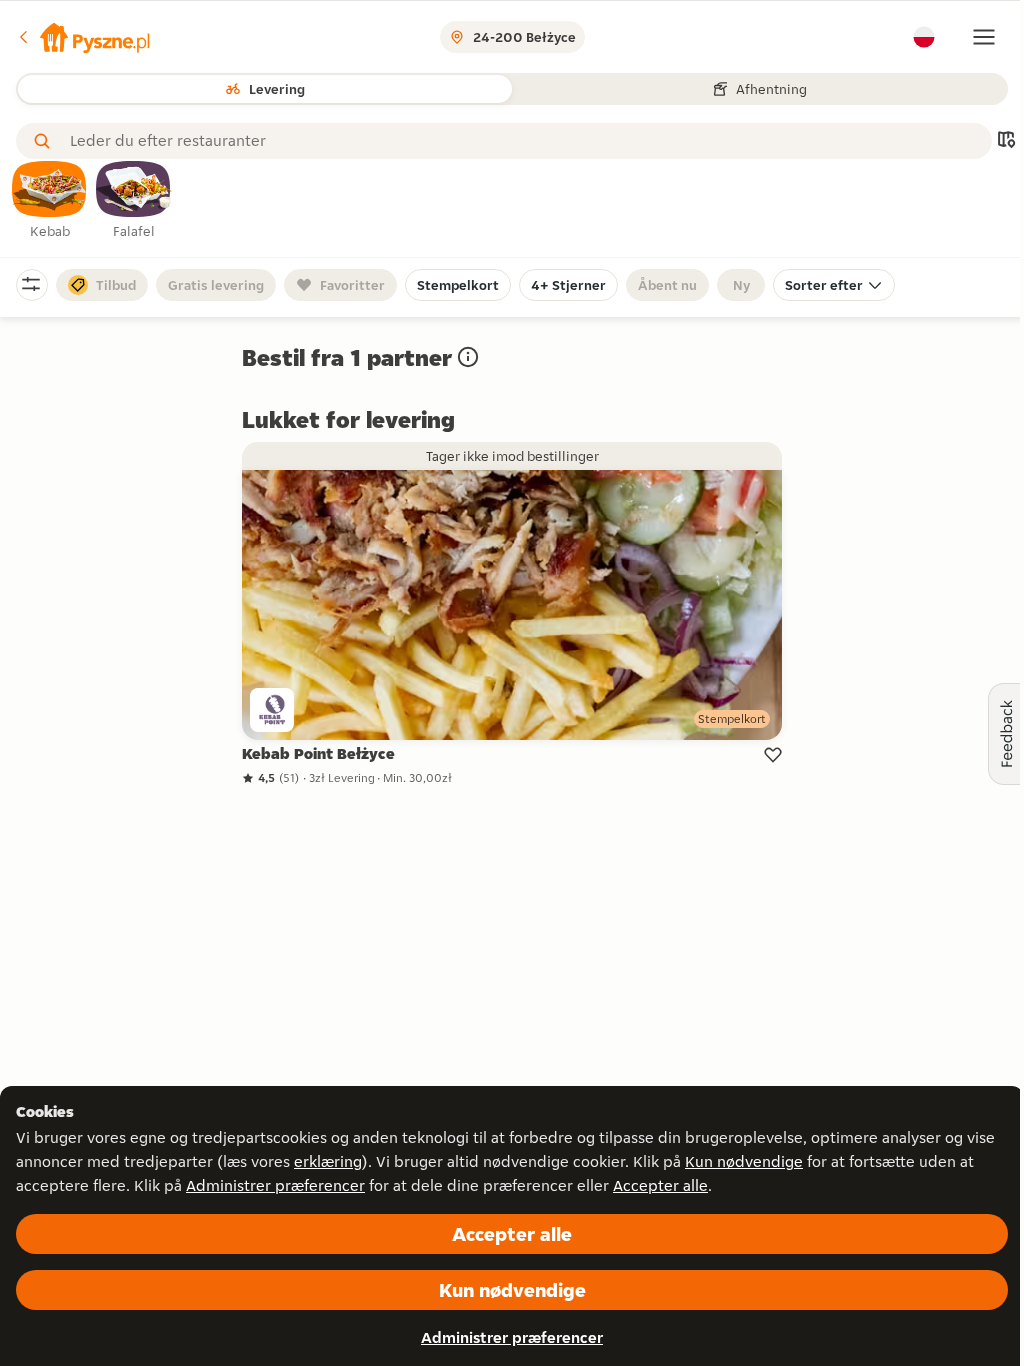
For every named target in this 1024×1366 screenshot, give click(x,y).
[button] (83, 37)
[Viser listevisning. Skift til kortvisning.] (1006, 141)
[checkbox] (50, 201)
